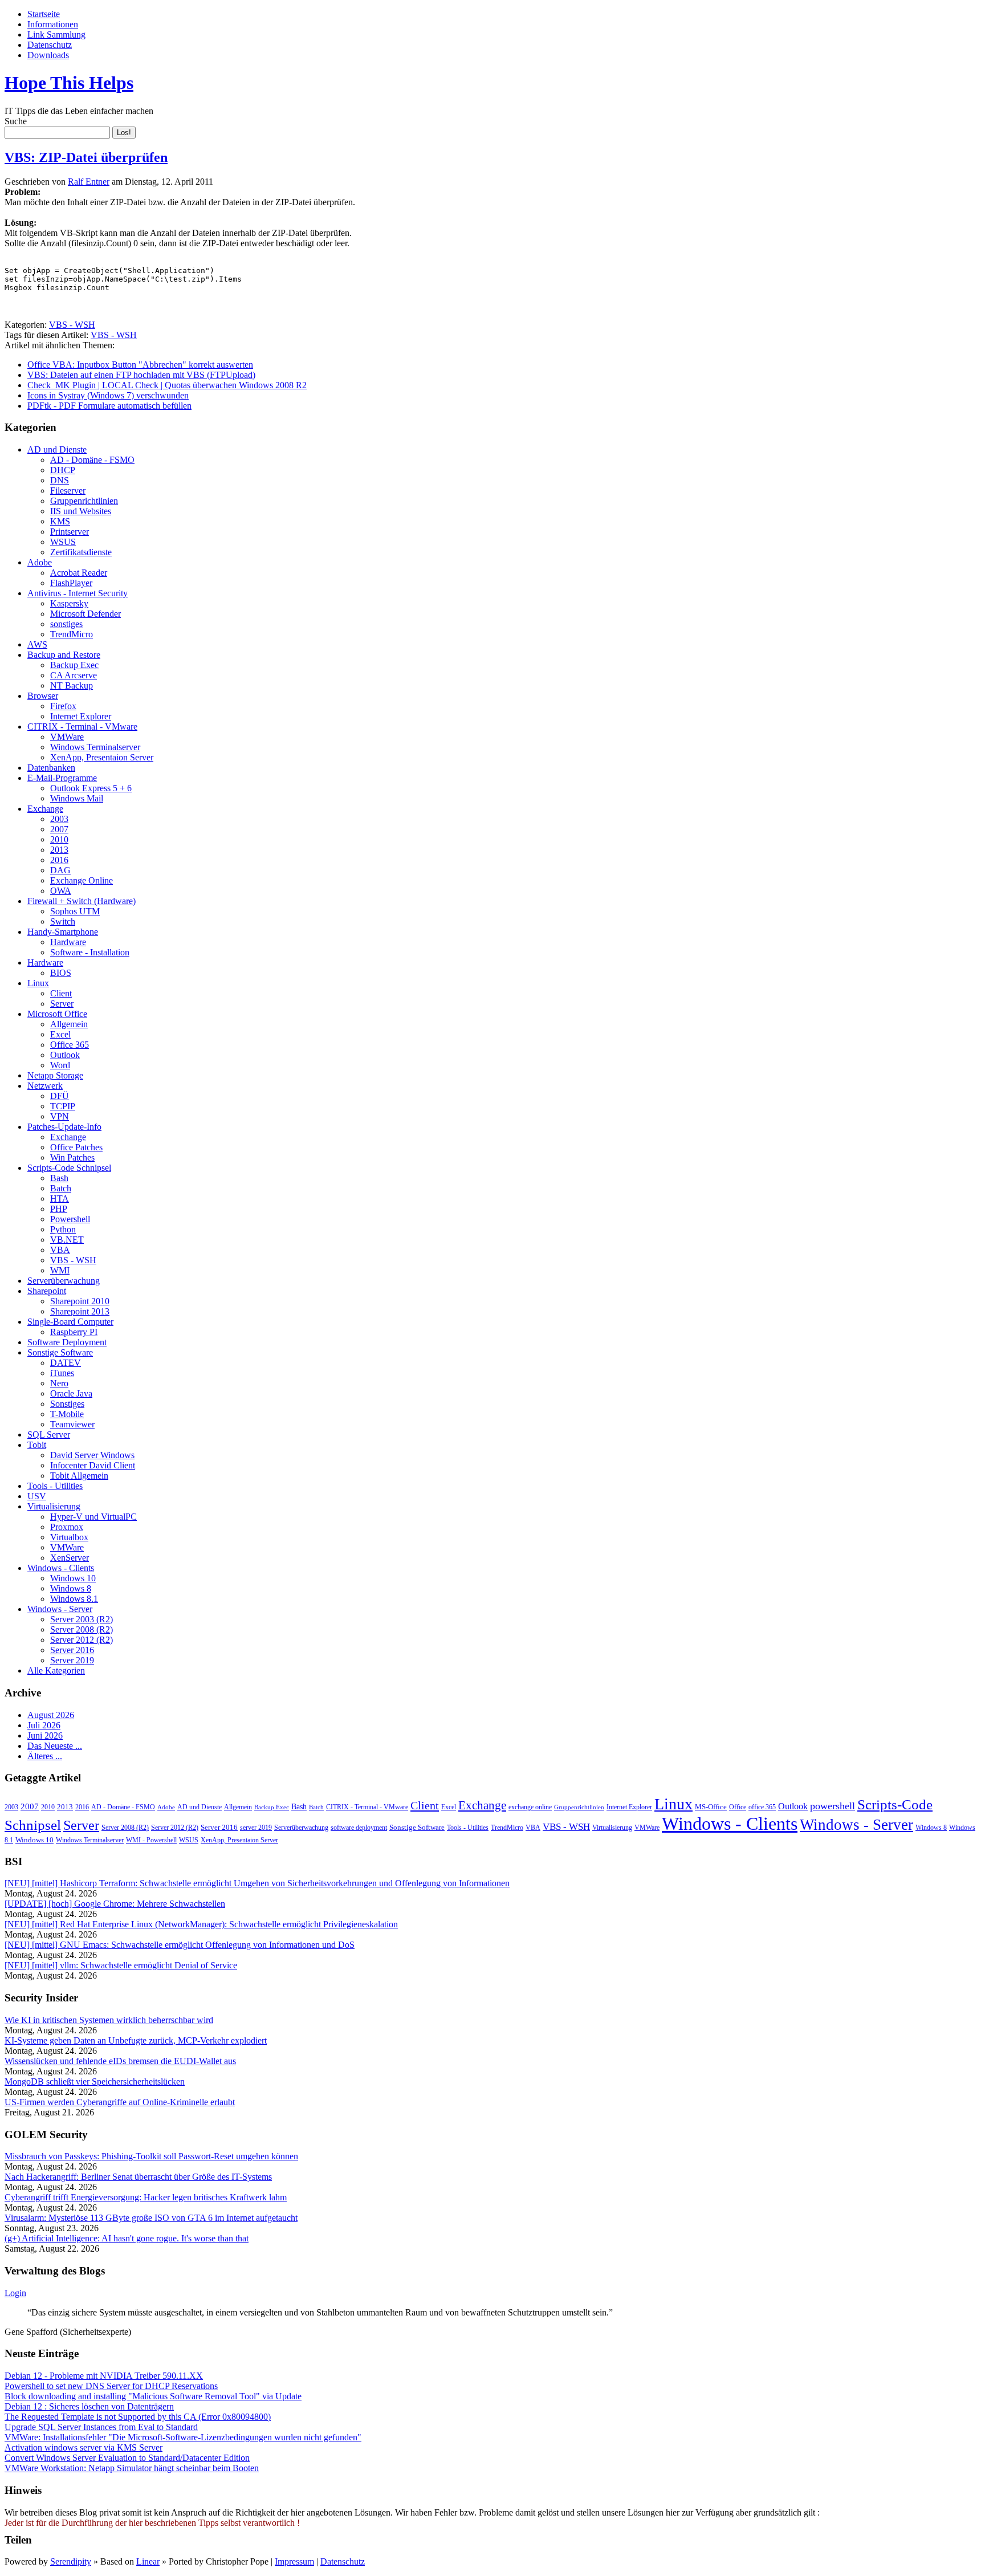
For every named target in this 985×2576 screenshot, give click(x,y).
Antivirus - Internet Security (78, 593)
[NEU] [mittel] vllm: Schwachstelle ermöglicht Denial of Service (121, 1965)
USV (37, 1496)
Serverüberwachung (64, 1281)
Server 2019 (72, 1660)
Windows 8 (71, 1588)
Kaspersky (69, 603)
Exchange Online (82, 880)
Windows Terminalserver (95, 747)
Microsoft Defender (86, 614)
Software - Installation (90, 952)
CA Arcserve (74, 675)
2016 (59, 860)
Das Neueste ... (55, 1746)
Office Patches (76, 1147)
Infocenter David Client (93, 1465)
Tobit (37, 1445)
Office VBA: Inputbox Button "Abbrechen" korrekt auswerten (140, 365)
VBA (60, 1250)
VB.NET (67, 1240)
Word (60, 1065)
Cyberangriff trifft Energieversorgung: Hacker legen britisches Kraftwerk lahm (146, 2197)
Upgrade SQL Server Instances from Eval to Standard (101, 2427)
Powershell (70, 1219)
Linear (148, 2561)
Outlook (65, 1055)
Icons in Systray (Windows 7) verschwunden (108, 395)
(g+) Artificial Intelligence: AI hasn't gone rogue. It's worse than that (127, 2238)
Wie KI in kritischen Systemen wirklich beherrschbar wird (109, 2020)
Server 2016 (72, 1650)
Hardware (68, 942)
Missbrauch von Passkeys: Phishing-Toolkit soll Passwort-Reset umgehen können (151, 2156)
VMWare (67, 737)
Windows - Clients (61, 1568)
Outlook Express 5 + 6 (91, 788)
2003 (59, 819)
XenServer (70, 1558)
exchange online (530, 1807)
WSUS (63, 542)
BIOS (61, 973)
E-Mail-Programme (62, 778)
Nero (59, 1383)
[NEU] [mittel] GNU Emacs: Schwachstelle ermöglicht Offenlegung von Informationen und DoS (180, 1945)
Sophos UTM (75, 911)
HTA (60, 1199)
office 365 (762, 1807)
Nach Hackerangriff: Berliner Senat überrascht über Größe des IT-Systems (138, 2177)
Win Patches (72, 1157)
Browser (43, 696)
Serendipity (71, 2561)
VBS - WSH (72, 325)
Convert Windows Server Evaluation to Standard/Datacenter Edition (127, 2458)
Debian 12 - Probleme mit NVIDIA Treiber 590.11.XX (104, 2376)
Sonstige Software (60, 1352)
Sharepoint (47, 1291)
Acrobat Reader (79, 573)
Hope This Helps (69, 83)
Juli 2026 (44, 1725)
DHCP (63, 470)
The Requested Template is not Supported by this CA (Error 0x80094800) (138, 2417)
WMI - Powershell (151, 1840)
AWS (37, 644)
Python (63, 1229)
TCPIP (63, 1106)
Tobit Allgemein (79, 1476)
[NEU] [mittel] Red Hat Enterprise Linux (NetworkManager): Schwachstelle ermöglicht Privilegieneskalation (201, 1924)
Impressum (294, 2561)
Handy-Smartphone (63, 932)
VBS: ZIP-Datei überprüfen (86, 157)
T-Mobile (67, 1414)
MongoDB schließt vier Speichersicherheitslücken (95, 2081)
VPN (60, 1116)
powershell (833, 1806)
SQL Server (49, 1434)
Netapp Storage (55, 1075)
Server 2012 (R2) (82, 1640)
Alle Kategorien (56, 1670)
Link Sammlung (56, 34)
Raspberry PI (74, 1332)
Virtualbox (69, 1537)
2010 (59, 839)
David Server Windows (92, 1455)
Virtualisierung (54, 1506)
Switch (63, 921)
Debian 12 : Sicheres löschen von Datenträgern (89, 2406)
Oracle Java (71, 1393)
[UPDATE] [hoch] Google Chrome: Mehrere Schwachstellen (115, 1904)
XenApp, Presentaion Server (102, 757)
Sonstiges (67, 1404)
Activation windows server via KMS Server (84, 2447)
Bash (59, 1178)
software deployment (359, 1828)
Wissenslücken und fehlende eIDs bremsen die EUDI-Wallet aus (120, 2061)
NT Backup (72, 685)
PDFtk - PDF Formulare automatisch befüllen (109, 406)
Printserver (70, 532)
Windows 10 (73, 1578)
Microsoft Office (57, 1014)
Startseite (44, 14)
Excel (60, 1034)
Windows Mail (77, 798)
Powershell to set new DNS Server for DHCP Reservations (111, 2386)
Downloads (48, 55)
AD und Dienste (57, 449)
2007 (59, 829)
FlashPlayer (71, 583)
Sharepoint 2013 (80, 1311)
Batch (61, 1188)
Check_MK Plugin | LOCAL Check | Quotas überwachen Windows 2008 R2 (167, 385)
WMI (60, 1270)
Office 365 (70, 1045)
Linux (38, 983)
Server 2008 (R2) (82, 1629)
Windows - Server (60, 1609)
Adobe (40, 562)
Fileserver (68, 491)
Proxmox (67, 1527)
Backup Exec (74, 665)
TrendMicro (72, 634)
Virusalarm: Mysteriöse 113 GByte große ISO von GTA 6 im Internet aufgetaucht (151, 2218)
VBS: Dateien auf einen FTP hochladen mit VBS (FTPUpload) (141, 375)
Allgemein (69, 1024)
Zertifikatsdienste (81, 552)
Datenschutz (50, 45)
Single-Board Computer (70, 1322)
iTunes (62, 1373)
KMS (60, 521)
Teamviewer (72, 1424)
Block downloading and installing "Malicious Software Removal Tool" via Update (153, 2396)
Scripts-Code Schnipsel (69, 1168)
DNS (60, 480)
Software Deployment (67, 1342)
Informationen (53, 24)
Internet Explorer (81, 716)
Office (738, 1807)
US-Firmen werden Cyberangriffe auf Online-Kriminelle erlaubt (120, 2102)
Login (15, 2293)
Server (62, 1004)
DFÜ (60, 1096)
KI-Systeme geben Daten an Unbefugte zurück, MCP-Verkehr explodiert (136, 2040)
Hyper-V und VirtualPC (93, 1517)
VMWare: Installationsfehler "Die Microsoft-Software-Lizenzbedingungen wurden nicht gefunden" (183, 2437)
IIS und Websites (81, 511)
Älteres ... (45, 1756)
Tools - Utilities (55, 1486)
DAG (60, 870)
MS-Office (711, 1807)
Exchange (45, 809)
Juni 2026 (45, 1735)
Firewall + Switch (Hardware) (82, 901)
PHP (59, 1209)
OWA (61, 891)
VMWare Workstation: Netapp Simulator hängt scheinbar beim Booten (132, 2468)
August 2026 (51, 1715)
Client (61, 993)
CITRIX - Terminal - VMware (82, 727)
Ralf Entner (89, 182)
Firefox (63, 706)
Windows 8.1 (74, 1599)
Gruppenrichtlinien (84, 501)
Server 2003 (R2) (82, 1619)
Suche (16, 121)
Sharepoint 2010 (80, 1301)
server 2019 (256, 1828)
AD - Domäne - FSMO (92, 460)
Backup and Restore (64, 655)
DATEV (66, 1363)
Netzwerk (45, 1086)
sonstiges (66, 624)
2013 (59, 850)
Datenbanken (51, 768)
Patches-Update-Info (64, 1127)
